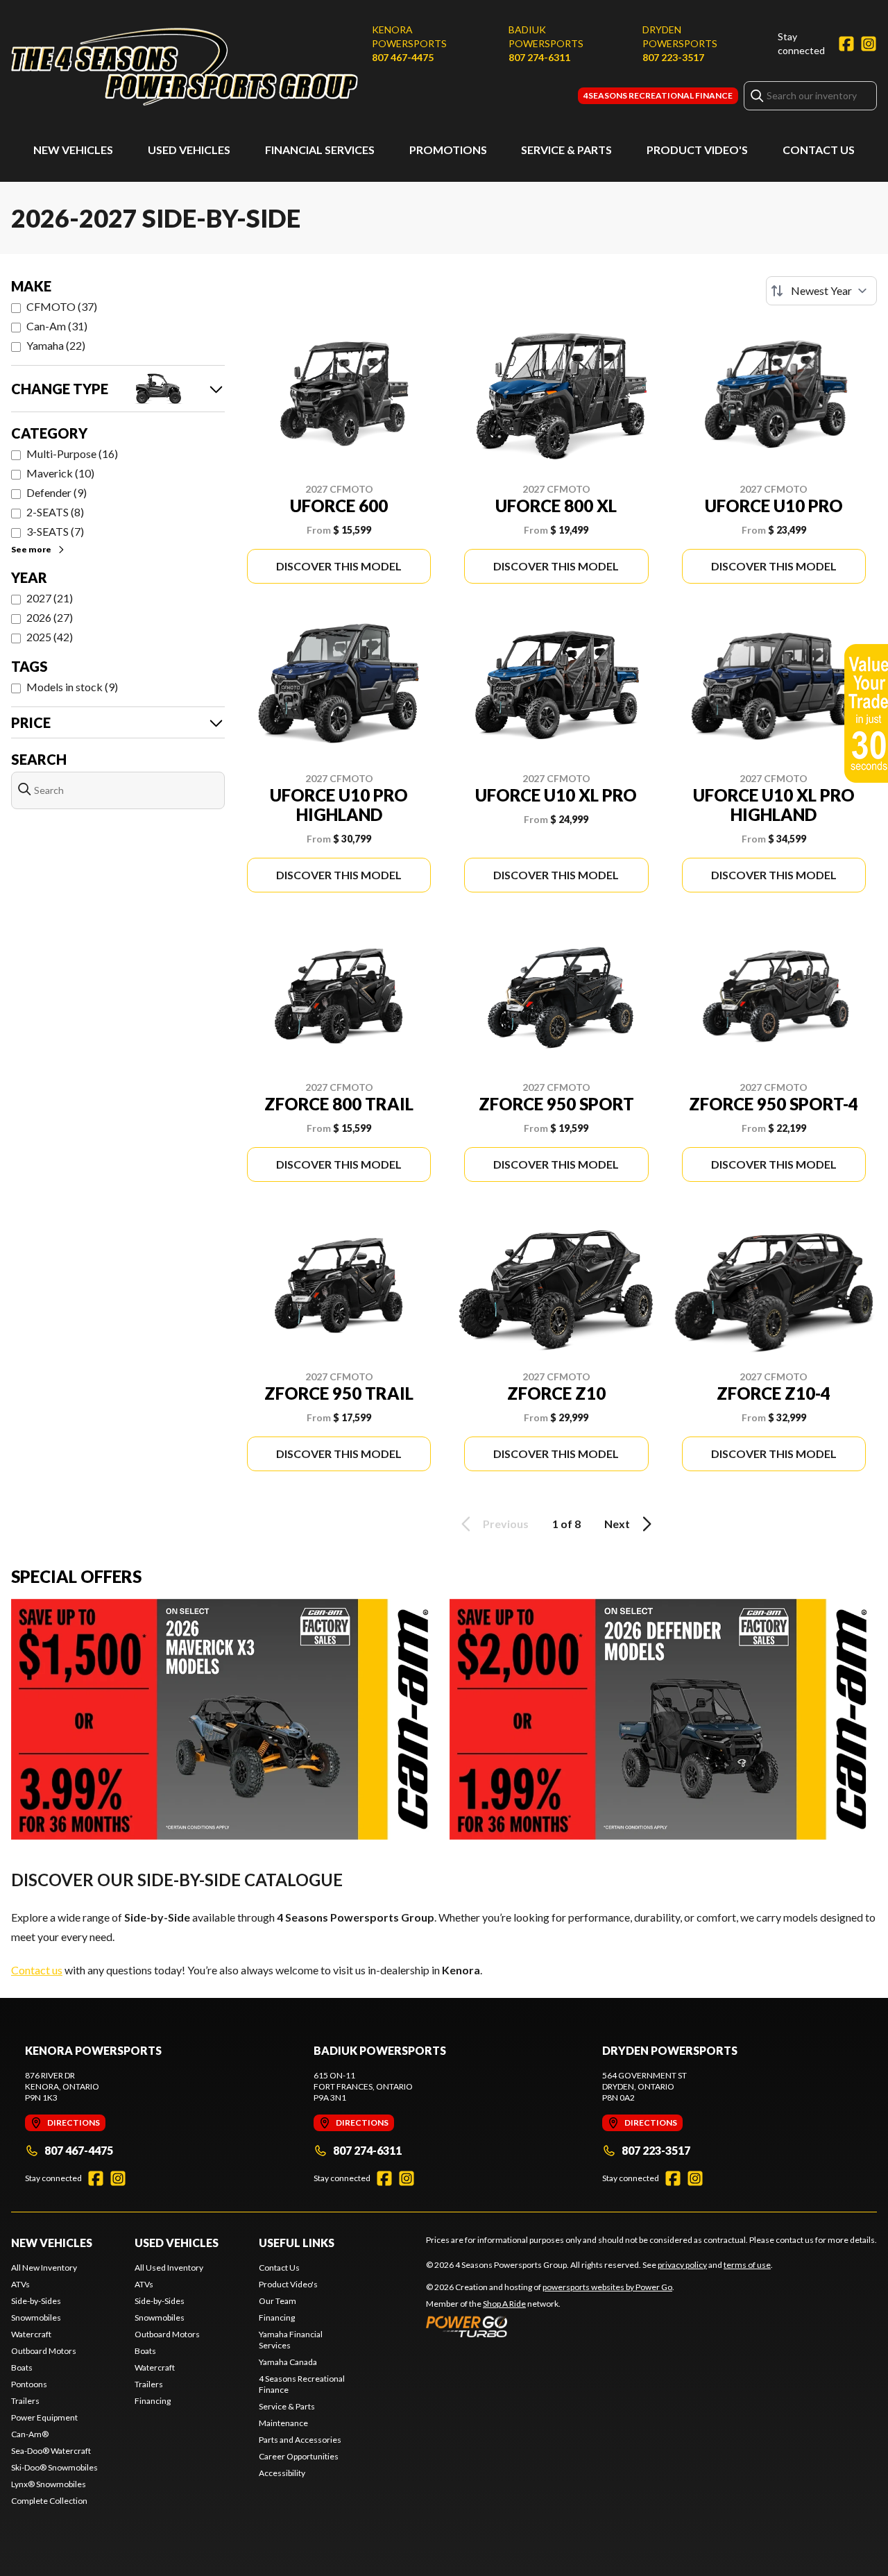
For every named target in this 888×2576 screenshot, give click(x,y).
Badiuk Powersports (546, 36)
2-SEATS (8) (55, 512)
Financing (153, 2401)
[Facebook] (846, 44)
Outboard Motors (44, 2351)
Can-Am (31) (57, 326)
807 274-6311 (539, 57)
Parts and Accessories (300, 2440)
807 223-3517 (673, 57)
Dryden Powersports (680, 36)
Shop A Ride (504, 2304)
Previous (506, 1524)
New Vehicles (73, 150)
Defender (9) (57, 492)
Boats (22, 2367)
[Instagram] (869, 44)
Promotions (448, 150)
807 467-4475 (403, 57)
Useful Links (297, 2243)
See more (31, 549)
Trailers (25, 2401)
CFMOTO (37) (62, 306)
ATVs (20, 2284)
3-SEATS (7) (55, 531)
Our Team (277, 2301)
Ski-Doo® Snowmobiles (54, 2467)
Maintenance (283, 2423)
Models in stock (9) (72, 687)
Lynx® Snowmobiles (49, 2484)
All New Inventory (44, 2268)
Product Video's (697, 150)
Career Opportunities (299, 2456)
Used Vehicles (189, 150)
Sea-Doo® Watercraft (51, 2451)
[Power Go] (550, 2326)
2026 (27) (50, 617)
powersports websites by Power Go (607, 2287)
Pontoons (29, 2384)
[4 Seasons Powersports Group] (185, 67)
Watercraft (31, 2334)
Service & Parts (566, 150)
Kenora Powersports (409, 36)
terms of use (747, 2265)
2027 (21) (50, 598)
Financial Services (320, 150)
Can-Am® (30, 2434)
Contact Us (819, 150)
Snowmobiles (36, 2317)
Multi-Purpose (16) (72, 454)
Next (617, 1524)
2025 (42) (50, 637)
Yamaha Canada (288, 2362)
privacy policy (682, 2265)
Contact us (37, 1970)
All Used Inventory (169, 2268)
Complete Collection (49, 2501)
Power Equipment (44, 2417)
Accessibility (282, 2473)
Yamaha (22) (56, 345)
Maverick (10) (60, 473)
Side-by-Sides (36, 2301)
